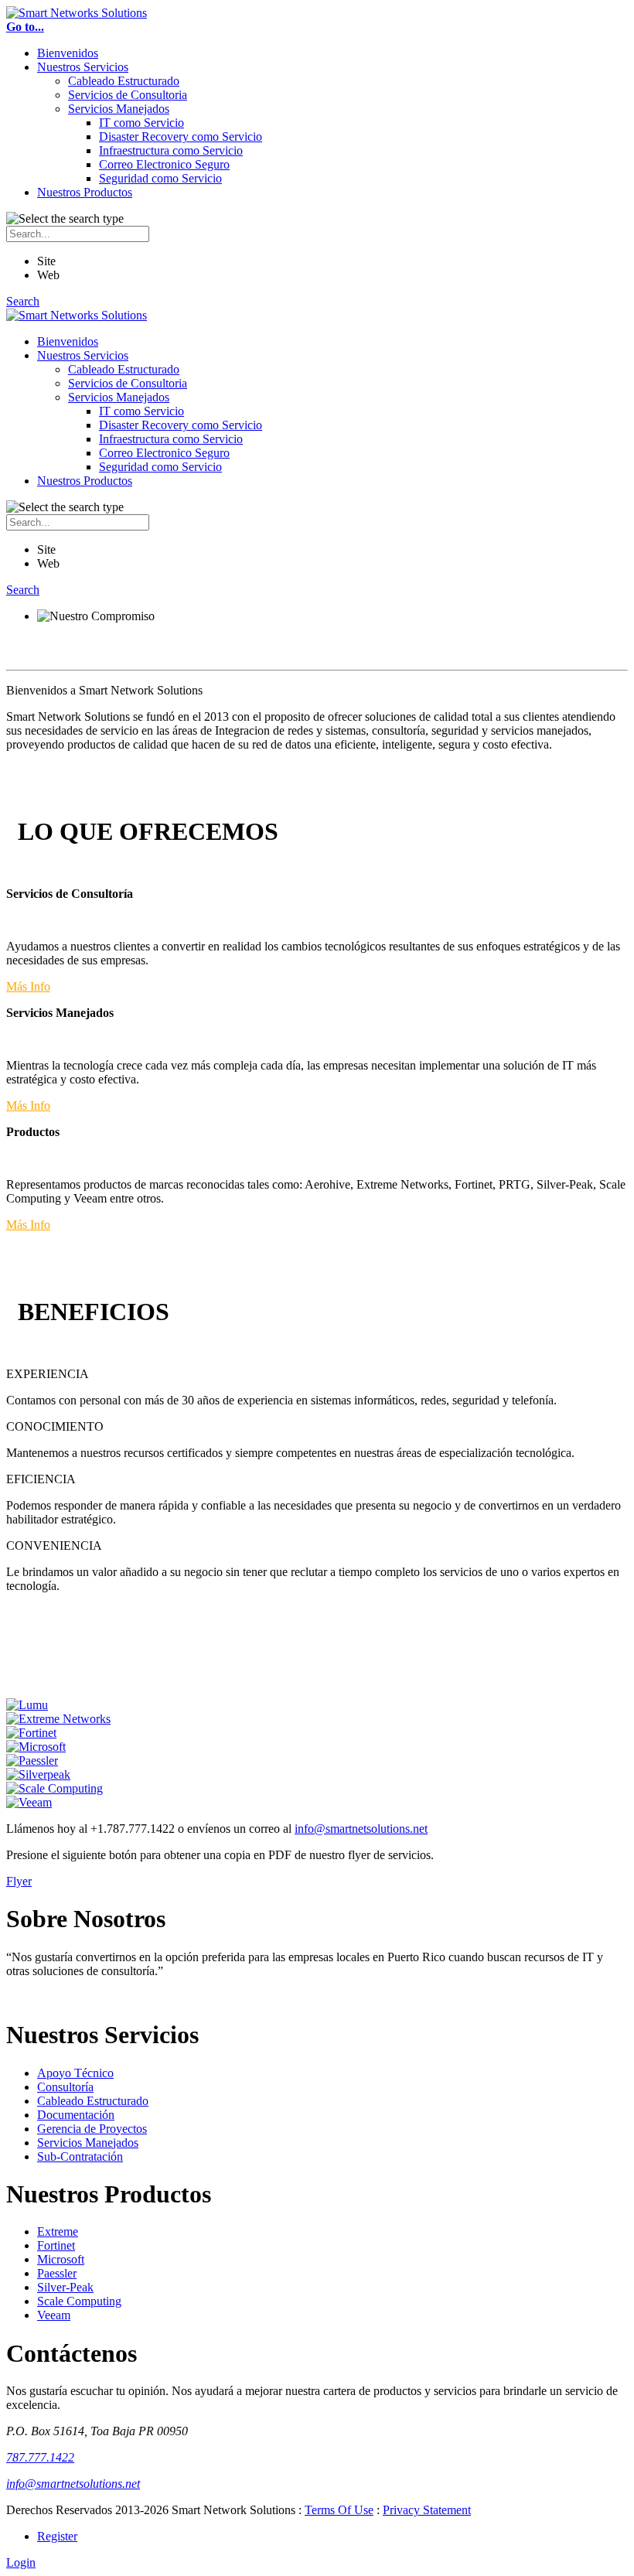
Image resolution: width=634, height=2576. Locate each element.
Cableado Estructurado (124, 81)
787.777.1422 (40, 2457)
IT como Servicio (141, 123)
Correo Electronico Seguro (164, 164)
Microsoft (61, 2259)
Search (23, 301)
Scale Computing (79, 2301)
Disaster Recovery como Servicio (181, 136)
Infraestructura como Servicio (171, 150)
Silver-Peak (65, 2287)
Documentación (76, 2115)
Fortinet (56, 2245)
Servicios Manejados (119, 109)
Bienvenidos (68, 53)
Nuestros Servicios (83, 67)
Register (57, 2536)
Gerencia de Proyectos (92, 2129)
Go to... (25, 27)
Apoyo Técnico (75, 2073)
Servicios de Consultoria (128, 95)
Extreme (58, 2231)
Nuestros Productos (85, 192)
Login (21, 2562)
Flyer (19, 1881)
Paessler (57, 2273)
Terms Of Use (339, 2510)
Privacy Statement (427, 2510)
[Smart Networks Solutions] (77, 13)
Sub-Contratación (80, 2156)
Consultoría (65, 2087)
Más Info (28, 986)
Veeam (54, 2315)
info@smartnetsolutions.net (361, 1829)
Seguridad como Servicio (160, 178)
